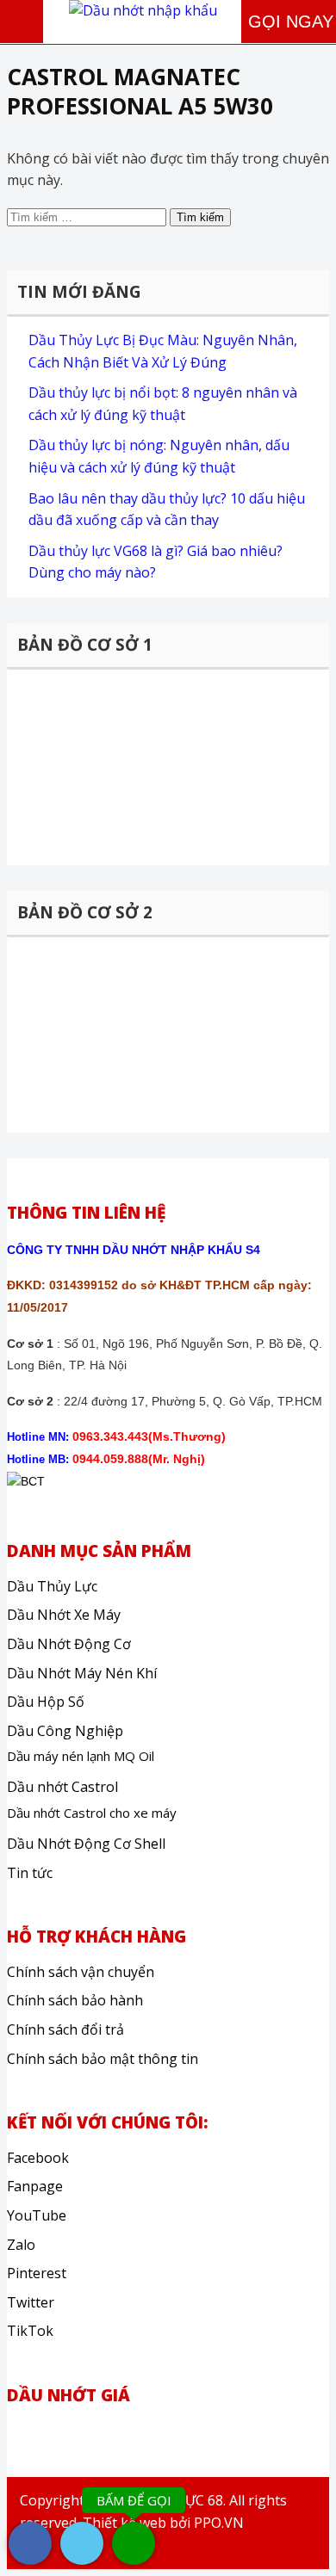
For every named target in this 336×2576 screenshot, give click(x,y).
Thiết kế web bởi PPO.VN (163, 2523)
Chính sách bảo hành (75, 2000)
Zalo (21, 2245)
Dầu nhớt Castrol (62, 1787)
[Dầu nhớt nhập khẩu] (143, 10)
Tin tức (30, 1873)
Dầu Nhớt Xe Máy (64, 1615)
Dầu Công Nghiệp (65, 1731)
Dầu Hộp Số (46, 1702)
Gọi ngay (291, 22)
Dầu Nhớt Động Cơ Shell (86, 1844)
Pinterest (37, 2273)
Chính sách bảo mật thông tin (103, 2059)
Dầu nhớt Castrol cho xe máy (92, 1813)
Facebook (38, 2158)
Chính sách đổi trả (65, 2029)
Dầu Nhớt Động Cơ (69, 1644)
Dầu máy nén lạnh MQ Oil (81, 1756)
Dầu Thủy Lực (52, 1586)
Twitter (31, 2302)
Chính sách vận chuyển (81, 1972)
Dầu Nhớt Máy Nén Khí (82, 1673)
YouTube (37, 2215)
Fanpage (35, 2186)
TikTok (30, 2331)
